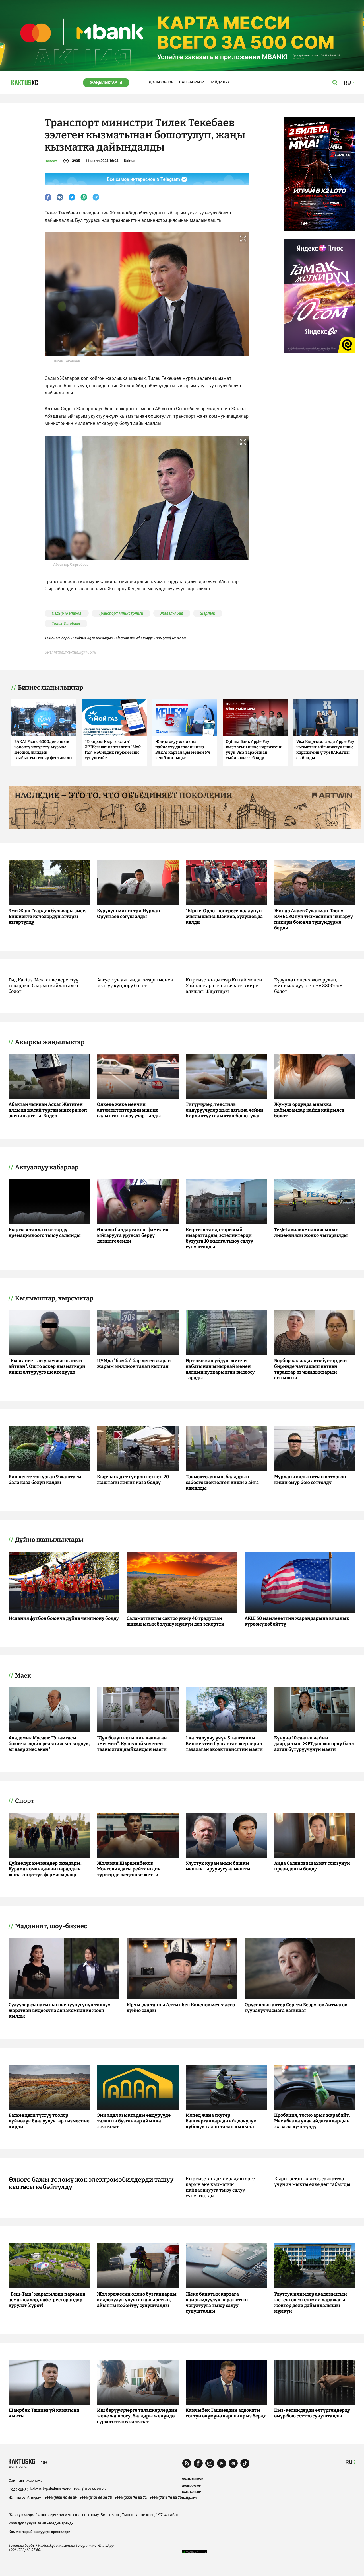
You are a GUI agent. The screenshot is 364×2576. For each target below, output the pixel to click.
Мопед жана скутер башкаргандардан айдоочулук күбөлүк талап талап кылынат (221, 2121)
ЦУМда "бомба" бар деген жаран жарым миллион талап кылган (134, 1363)
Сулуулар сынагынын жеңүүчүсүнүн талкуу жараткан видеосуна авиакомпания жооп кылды (59, 2010)
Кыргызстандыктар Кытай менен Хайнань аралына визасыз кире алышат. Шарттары (224, 986)
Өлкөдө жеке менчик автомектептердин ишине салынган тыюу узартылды (129, 1110)
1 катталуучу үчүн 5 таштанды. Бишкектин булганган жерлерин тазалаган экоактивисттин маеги (224, 1744)
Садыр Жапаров (67, 613)
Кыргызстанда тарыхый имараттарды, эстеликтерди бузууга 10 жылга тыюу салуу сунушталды (219, 1238)
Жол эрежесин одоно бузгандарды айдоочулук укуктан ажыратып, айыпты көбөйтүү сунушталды (137, 2300)
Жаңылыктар (103, 82)
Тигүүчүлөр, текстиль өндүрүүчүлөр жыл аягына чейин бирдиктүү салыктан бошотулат (225, 1110)
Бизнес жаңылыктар (50, 688)
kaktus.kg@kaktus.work (50, 2489)
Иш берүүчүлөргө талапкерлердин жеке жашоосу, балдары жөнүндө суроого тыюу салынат (137, 2416)
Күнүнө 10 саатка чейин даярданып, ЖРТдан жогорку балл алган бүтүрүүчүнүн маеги (314, 1744)
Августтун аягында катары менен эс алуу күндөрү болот (135, 983)
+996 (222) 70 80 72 (131, 2498)
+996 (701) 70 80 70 (166, 2498)
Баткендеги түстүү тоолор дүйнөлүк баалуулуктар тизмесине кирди (49, 2121)
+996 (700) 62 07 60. (170, 638)
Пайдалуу (220, 82)
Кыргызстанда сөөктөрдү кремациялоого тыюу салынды (45, 1232)
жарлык (208, 613)
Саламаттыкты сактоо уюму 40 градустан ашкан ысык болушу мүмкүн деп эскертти (175, 1621)
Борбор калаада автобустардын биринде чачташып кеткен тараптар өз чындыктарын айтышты (311, 1369)
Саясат (51, 161)
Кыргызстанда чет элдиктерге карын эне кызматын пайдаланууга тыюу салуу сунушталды (220, 2187)
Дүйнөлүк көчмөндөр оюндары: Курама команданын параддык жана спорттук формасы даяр (45, 1869)
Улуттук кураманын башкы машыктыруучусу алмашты (218, 1866)
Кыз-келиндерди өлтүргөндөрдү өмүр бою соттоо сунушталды (312, 2413)
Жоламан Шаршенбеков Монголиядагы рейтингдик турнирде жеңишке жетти (129, 1869)
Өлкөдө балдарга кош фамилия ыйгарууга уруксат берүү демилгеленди (133, 1235)
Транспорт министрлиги (121, 613)
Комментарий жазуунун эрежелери (39, 2532)
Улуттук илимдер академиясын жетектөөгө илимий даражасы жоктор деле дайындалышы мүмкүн (311, 2303)
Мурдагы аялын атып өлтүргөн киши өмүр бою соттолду (310, 1480)
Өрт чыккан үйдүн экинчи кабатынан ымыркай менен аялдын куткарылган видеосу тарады (220, 1369)
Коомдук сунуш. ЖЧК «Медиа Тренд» (41, 2523)
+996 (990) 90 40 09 (61, 2498)
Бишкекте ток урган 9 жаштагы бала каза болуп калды (45, 1480)
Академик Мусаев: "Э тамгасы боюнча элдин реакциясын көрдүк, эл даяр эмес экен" (49, 1744)
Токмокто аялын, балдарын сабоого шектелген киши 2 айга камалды (222, 1482)
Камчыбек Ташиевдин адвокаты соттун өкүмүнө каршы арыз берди (226, 2413)
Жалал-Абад (172, 613)
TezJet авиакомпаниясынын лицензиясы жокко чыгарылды (311, 1232)
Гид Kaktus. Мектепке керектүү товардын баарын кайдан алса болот (44, 986)
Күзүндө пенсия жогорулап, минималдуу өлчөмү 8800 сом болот (308, 986)
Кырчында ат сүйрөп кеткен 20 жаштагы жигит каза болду (133, 1480)
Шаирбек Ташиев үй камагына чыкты (44, 2413)
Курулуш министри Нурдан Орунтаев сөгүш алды (129, 914)
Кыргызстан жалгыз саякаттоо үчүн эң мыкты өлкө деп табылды (312, 2181)
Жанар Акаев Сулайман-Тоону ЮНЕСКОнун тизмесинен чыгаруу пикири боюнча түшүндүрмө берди (314, 919)
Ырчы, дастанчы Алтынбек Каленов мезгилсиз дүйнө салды (181, 2008)
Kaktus (130, 161)
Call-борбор (192, 82)
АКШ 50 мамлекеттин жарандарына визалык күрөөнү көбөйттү (297, 1621)
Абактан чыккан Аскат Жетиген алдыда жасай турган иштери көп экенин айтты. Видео (48, 1110)
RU (349, 2462)
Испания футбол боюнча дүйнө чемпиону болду (64, 1618)
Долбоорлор (161, 82)
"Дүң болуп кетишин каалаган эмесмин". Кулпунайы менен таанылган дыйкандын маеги (132, 1744)
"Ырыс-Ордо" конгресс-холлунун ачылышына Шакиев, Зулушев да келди (224, 916)
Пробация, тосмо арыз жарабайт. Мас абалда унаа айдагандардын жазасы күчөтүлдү (312, 2121)
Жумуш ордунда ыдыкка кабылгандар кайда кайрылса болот (309, 1110)
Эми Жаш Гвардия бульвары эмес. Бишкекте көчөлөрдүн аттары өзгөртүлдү (47, 916)
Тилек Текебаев (66, 624)
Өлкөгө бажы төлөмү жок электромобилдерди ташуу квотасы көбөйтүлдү (91, 2183)
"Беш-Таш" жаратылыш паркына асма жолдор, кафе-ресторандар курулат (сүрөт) (47, 2300)
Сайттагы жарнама (25, 2480)
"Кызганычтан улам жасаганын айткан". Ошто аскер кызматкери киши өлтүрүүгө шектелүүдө (47, 1366)
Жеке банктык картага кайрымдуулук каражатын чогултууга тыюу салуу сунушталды (217, 2303)
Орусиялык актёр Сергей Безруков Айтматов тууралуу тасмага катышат (296, 2008)
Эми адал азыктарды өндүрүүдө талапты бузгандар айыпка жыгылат (134, 2121)
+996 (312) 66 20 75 (89, 2489)
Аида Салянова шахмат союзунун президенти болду (312, 1866)
